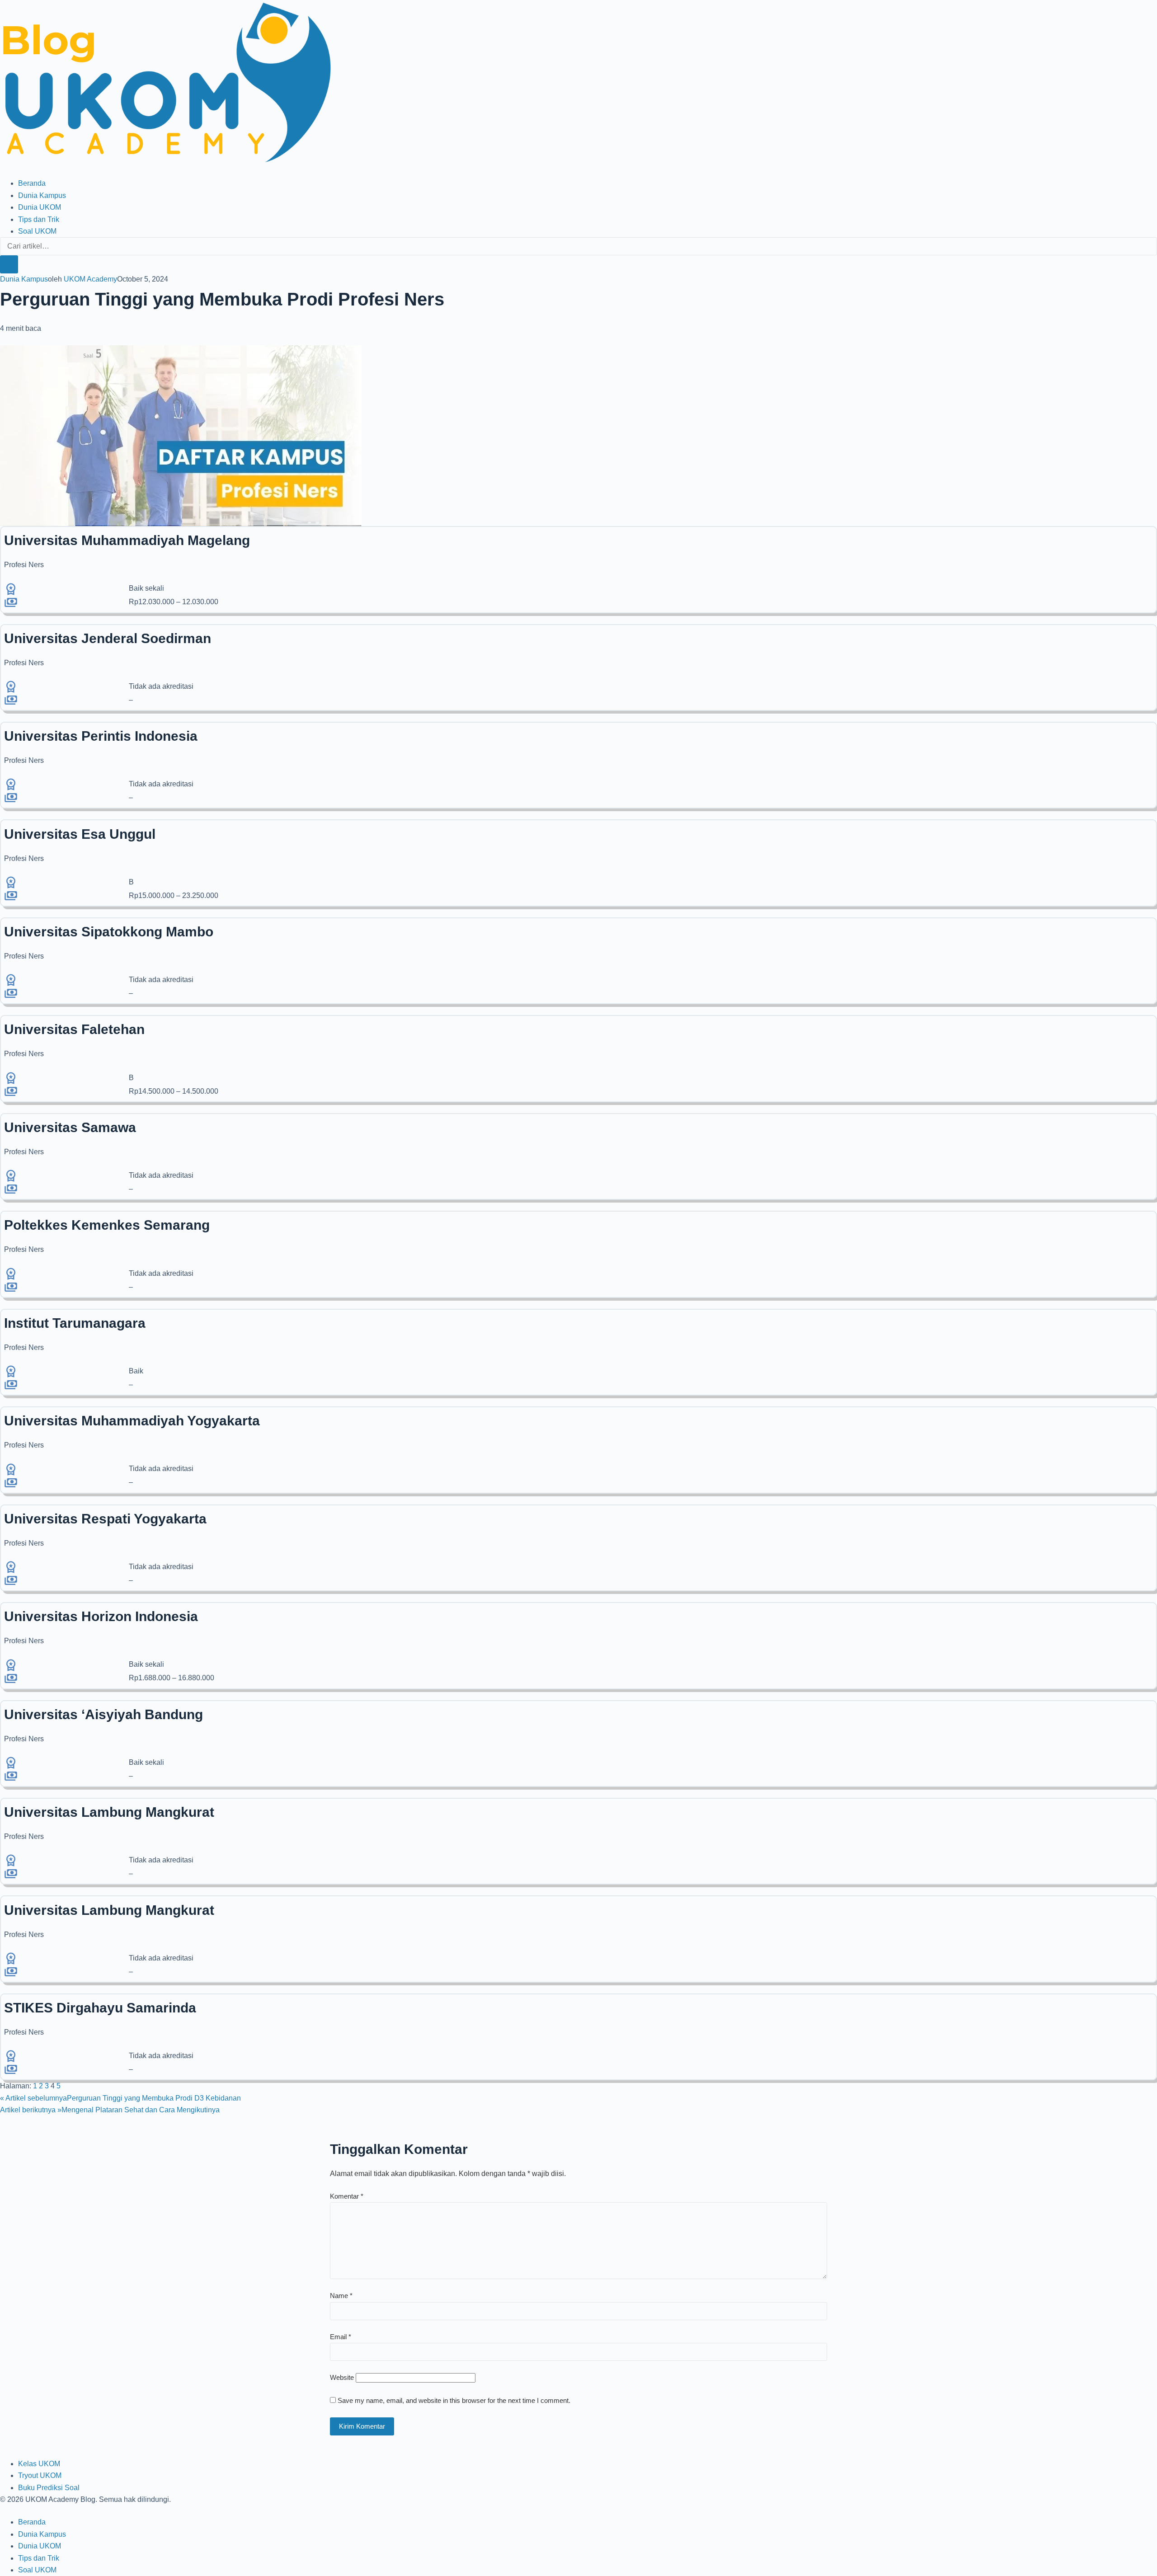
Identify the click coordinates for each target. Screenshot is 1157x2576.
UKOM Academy (90, 279)
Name (341, 2296)
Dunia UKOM (40, 207)
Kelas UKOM (39, 2464)
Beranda (32, 183)
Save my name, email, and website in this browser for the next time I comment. (454, 2400)
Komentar (347, 2196)
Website (342, 2377)
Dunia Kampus (42, 195)
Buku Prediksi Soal (49, 2488)
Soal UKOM (37, 231)
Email (341, 2337)
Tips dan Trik (39, 219)
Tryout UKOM (40, 2475)
